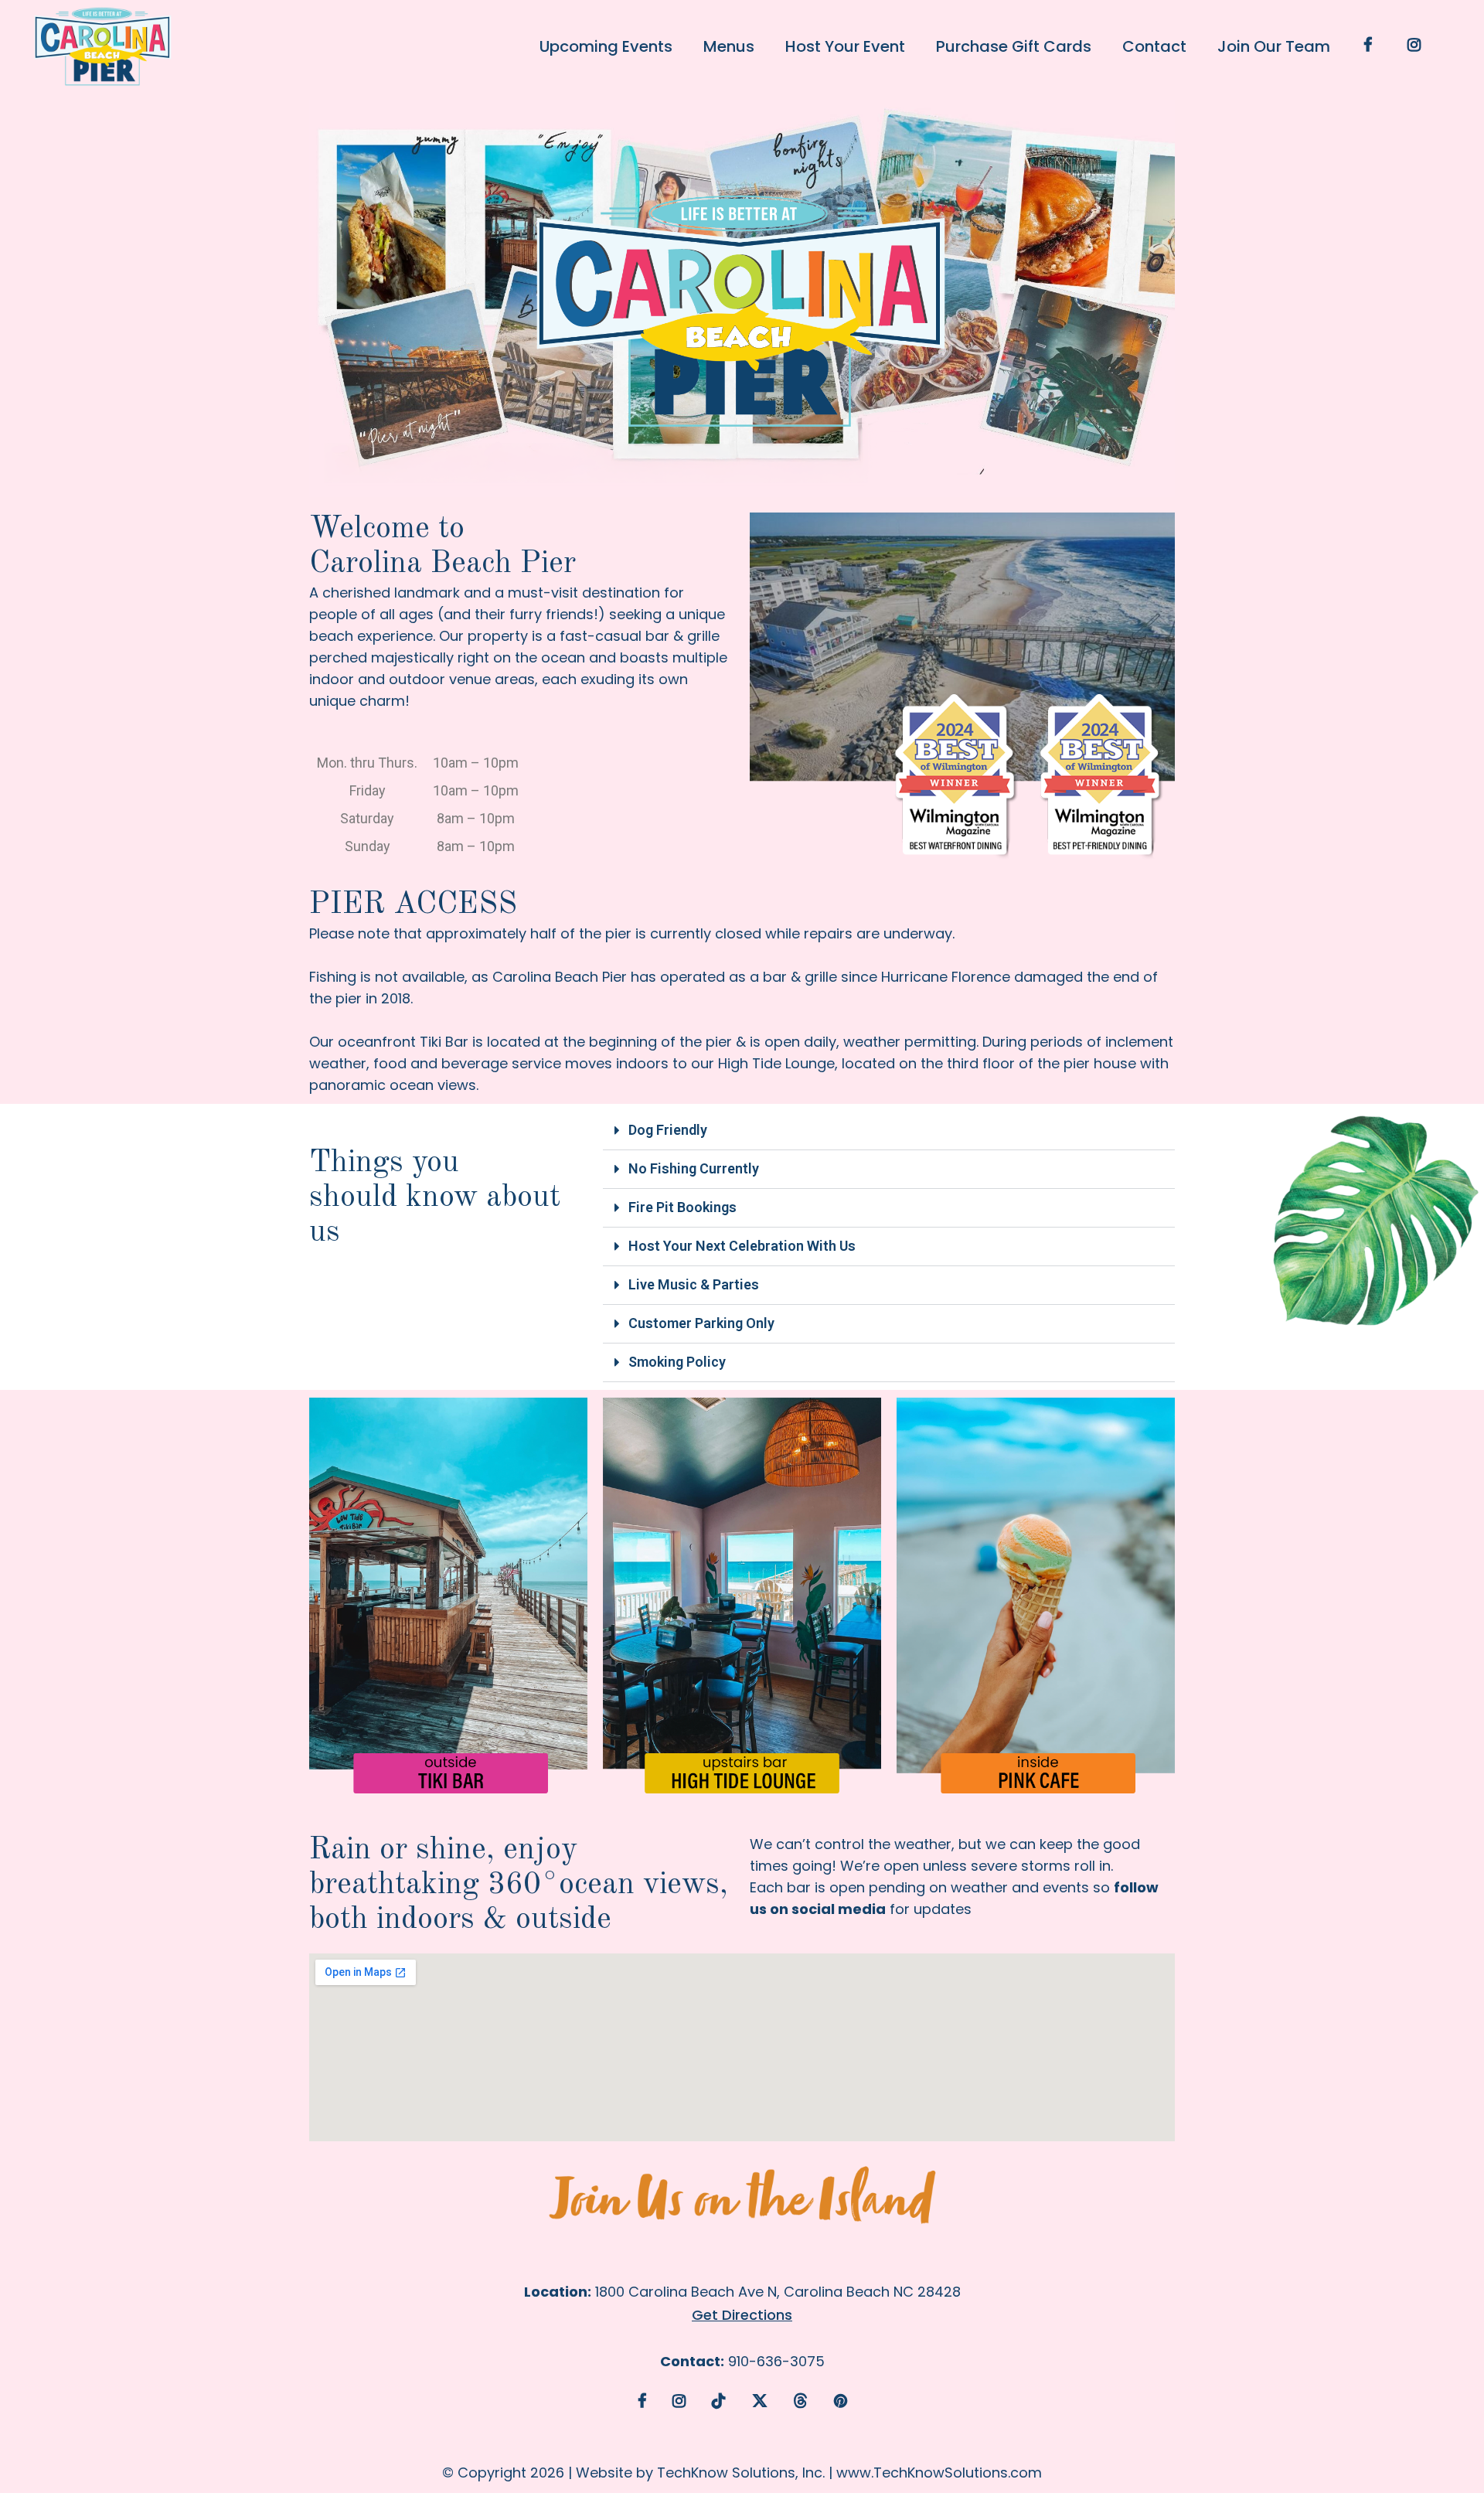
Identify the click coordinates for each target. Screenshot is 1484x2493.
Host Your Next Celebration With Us (742, 1246)
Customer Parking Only (701, 1323)
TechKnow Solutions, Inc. (741, 2473)
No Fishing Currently (694, 1168)
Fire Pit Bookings (682, 1207)
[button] (889, 1131)
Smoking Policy (677, 1362)
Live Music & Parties (694, 1284)
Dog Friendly (668, 1130)
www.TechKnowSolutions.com (939, 2473)
